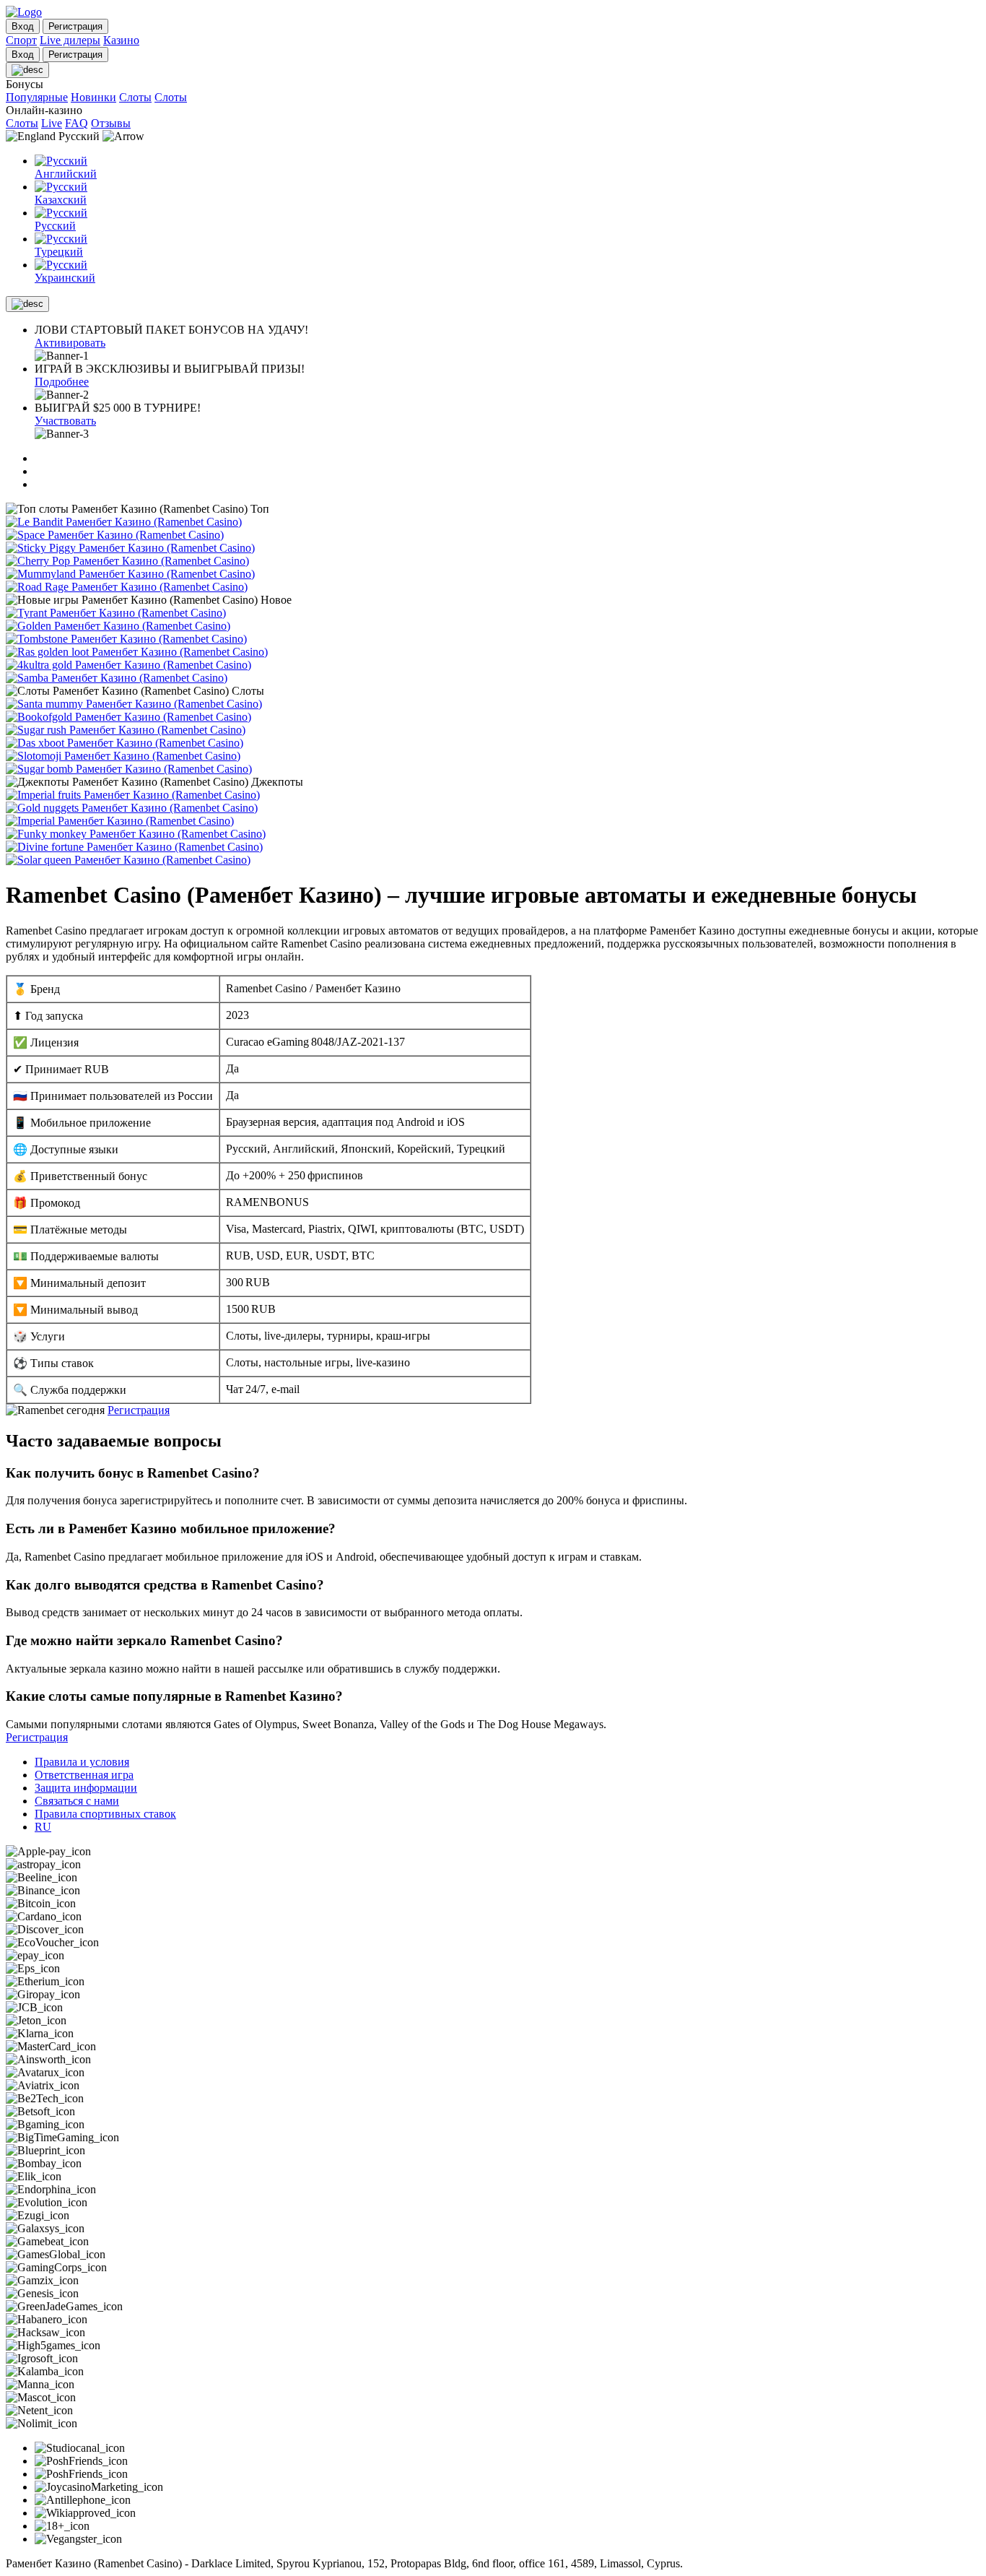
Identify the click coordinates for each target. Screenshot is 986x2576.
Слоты (135, 97)
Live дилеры (70, 40)
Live (52, 123)
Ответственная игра (84, 1775)
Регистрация (139, 1410)
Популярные (37, 97)
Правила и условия (82, 1762)
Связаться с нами (77, 1801)
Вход (23, 26)
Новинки (93, 97)
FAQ (77, 123)
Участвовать (65, 421)
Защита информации (86, 1788)
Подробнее (62, 382)
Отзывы (111, 123)
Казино (121, 40)
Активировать (70, 343)
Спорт (21, 40)
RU (43, 1827)
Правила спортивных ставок (105, 1814)
